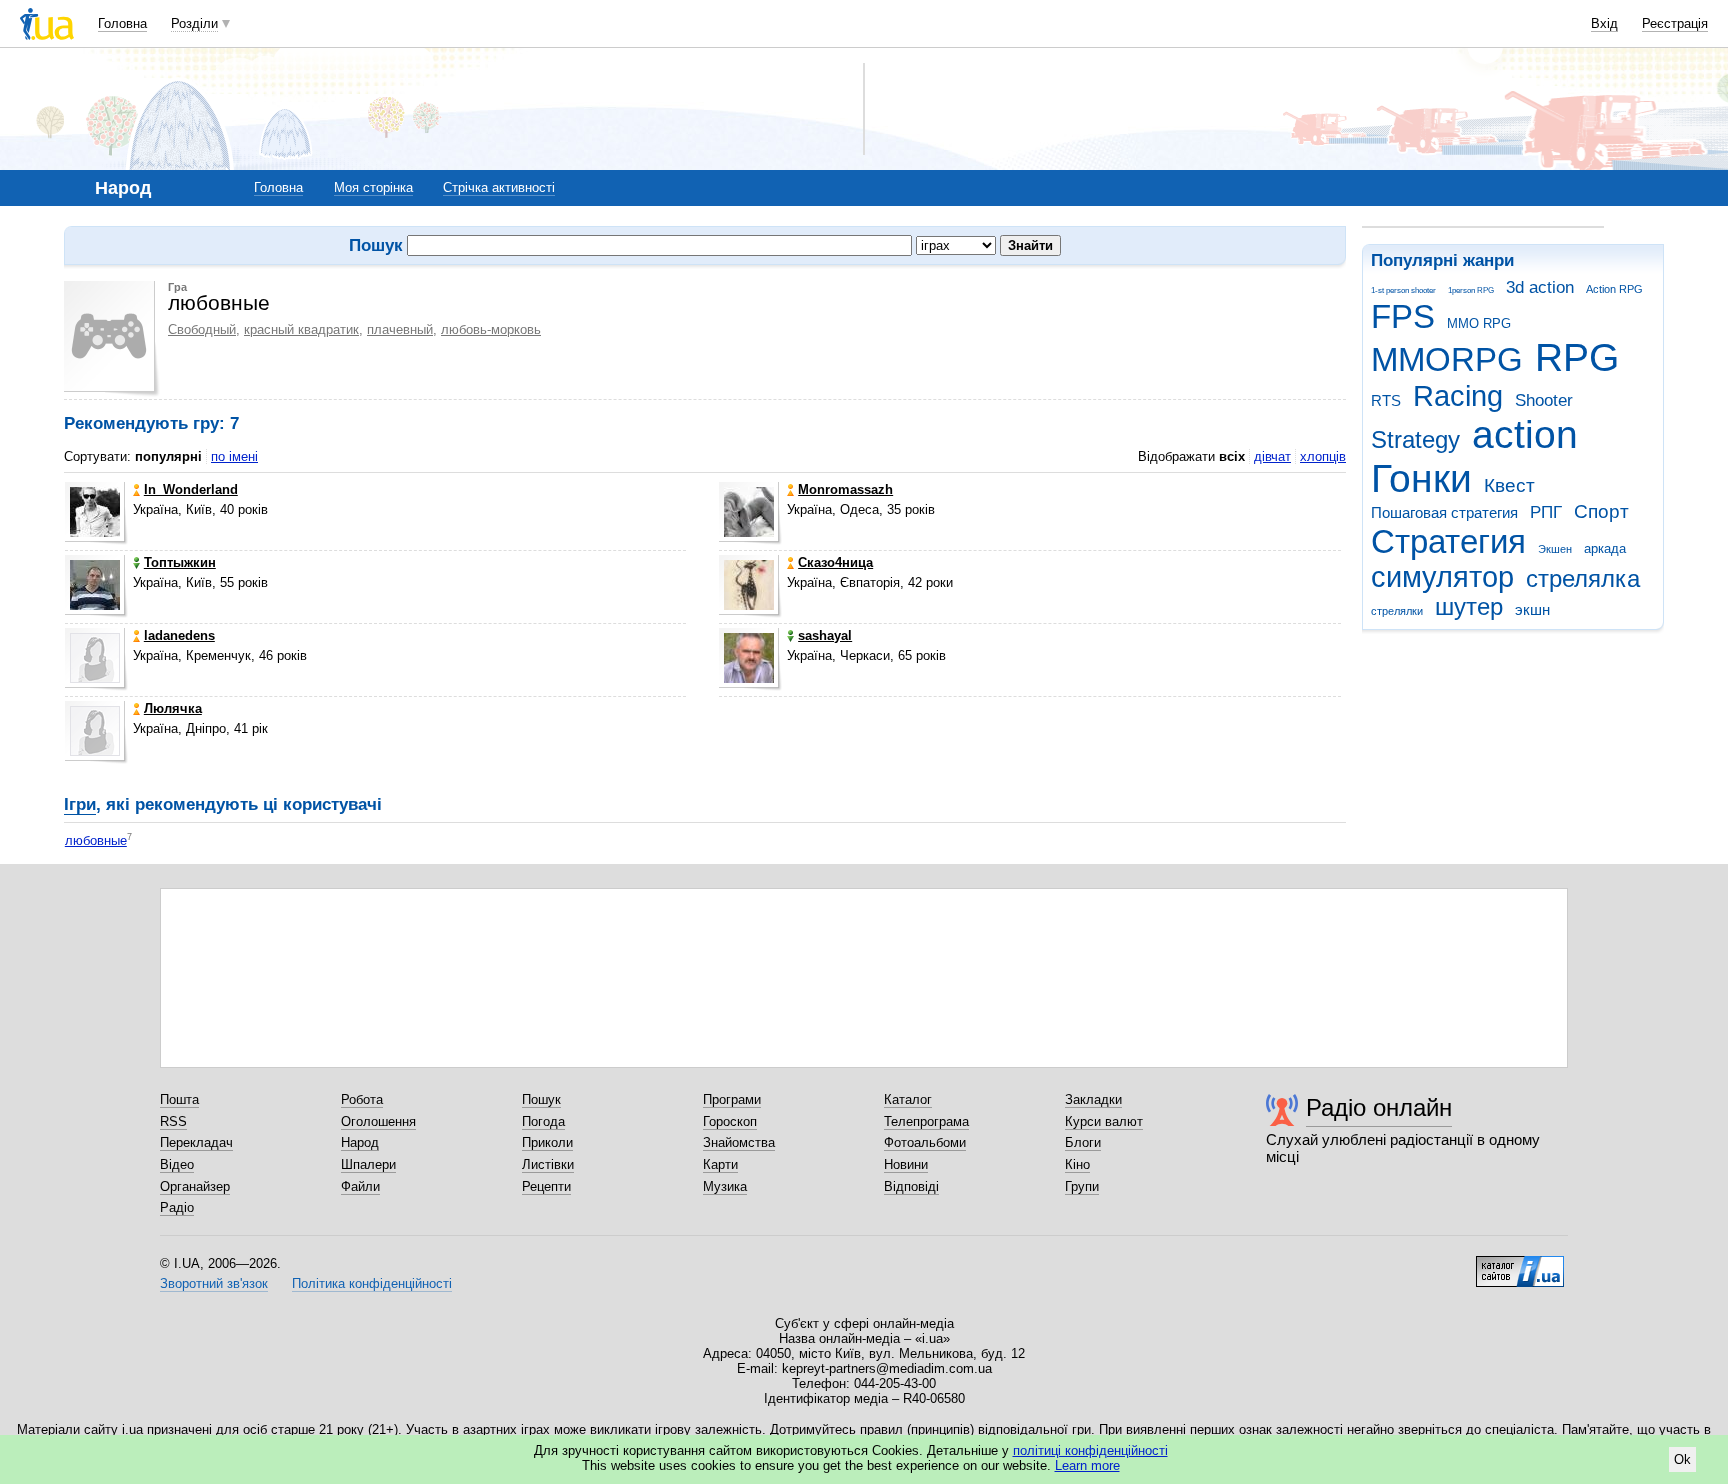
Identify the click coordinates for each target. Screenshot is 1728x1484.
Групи (1082, 1186)
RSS (173, 1121)
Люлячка (173, 708)
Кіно (1077, 1164)
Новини (906, 1164)
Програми (732, 1099)
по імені (234, 456)
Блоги (1083, 1142)
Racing (1458, 396)
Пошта (179, 1099)
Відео (177, 1164)
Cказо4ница (835, 562)
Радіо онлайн (1379, 1107)
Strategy (1415, 440)
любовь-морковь (491, 329)
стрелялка (1583, 579)
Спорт (1601, 511)
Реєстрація (1675, 23)
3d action (1540, 287)
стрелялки (1397, 611)
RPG (1577, 357)
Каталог (908, 1099)
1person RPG (1471, 290)
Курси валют (1104, 1121)
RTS (1386, 400)
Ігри (80, 804)
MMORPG (1447, 359)
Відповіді (911, 1186)
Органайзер (195, 1186)
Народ (360, 1142)
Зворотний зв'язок (214, 1283)
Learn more (1087, 1465)
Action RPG (1614, 289)
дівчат (1272, 456)
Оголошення (378, 1121)
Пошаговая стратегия (1444, 512)
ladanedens (179, 635)
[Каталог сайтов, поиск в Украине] (1520, 1264)
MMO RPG (1479, 323)
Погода (543, 1121)
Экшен (1555, 549)
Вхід (1604, 23)
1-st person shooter (1403, 290)
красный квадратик (301, 329)
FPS (1403, 316)
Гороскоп (730, 1121)
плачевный (400, 329)
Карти (720, 1164)
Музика (725, 1186)
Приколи (547, 1142)
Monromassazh (845, 489)
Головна (122, 23)
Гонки (1421, 478)
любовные (96, 840)
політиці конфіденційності (1090, 1450)
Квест (1509, 485)
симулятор (1442, 577)
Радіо (177, 1207)
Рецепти (546, 1186)
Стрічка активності (499, 187)
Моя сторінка (373, 187)
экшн (1532, 609)
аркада (1605, 548)
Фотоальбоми (925, 1142)
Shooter (1544, 400)
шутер (1469, 607)
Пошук (541, 1099)
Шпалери (368, 1164)
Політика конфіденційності (372, 1283)
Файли (360, 1186)
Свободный (202, 329)
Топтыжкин (180, 562)
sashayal (825, 635)
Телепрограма (926, 1121)
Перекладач (196, 1142)
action (1525, 434)
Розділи (194, 23)
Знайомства (739, 1142)
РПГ (1546, 512)
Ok (1682, 1459)
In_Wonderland (191, 489)
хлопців (1323, 456)
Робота (362, 1099)
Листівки (548, 1164)
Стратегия (1448, 541)
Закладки (1093, 1099)
